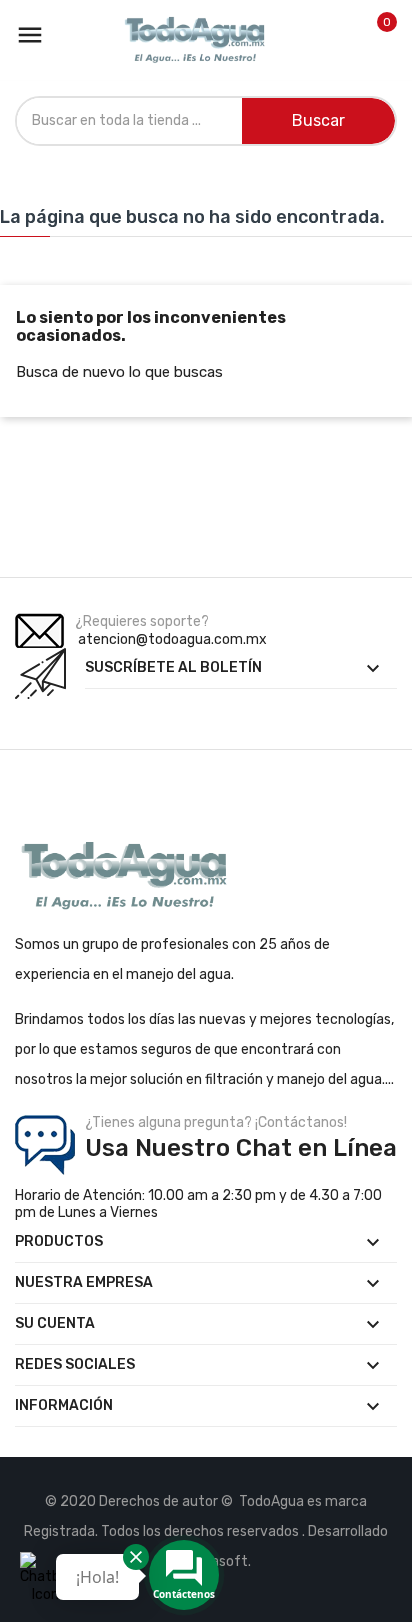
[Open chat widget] (45, 1577)
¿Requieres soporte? (142, 621)
